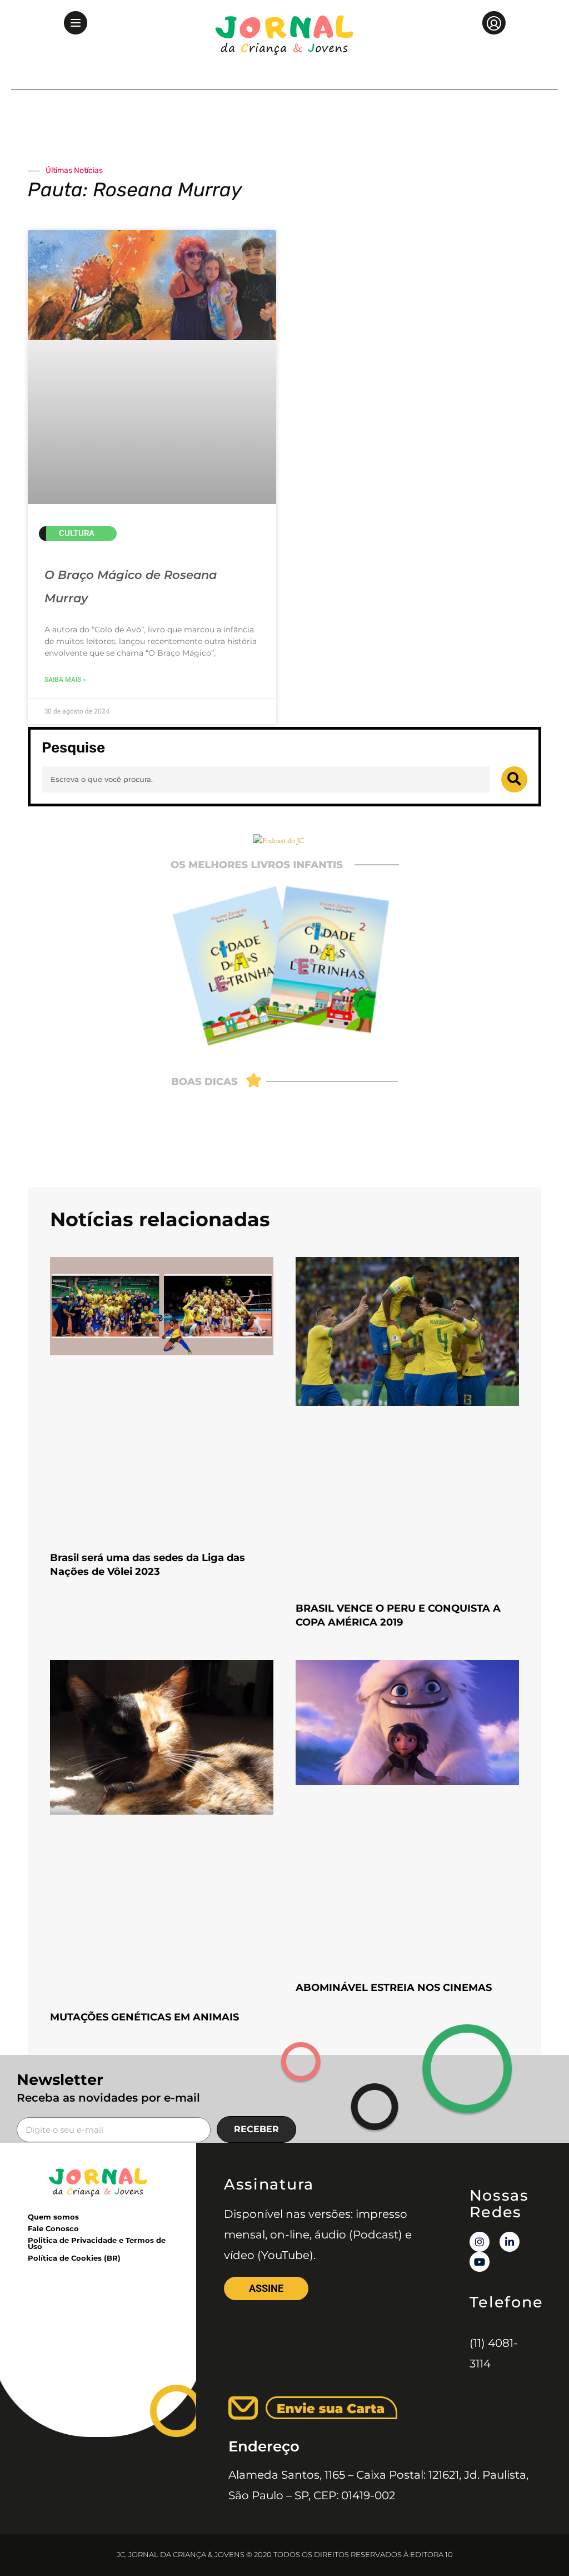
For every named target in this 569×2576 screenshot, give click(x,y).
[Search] (514, 779)
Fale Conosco (53, 2228)
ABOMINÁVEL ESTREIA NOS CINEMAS (394, 1988)
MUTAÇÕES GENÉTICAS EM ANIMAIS (144, 2017)
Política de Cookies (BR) (74, 2258)
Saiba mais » (65, 680)
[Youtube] (480, 2262)
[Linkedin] (510, 2242)
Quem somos (53, 2217)
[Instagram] (480, 2242)
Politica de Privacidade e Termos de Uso (97, 2243)
